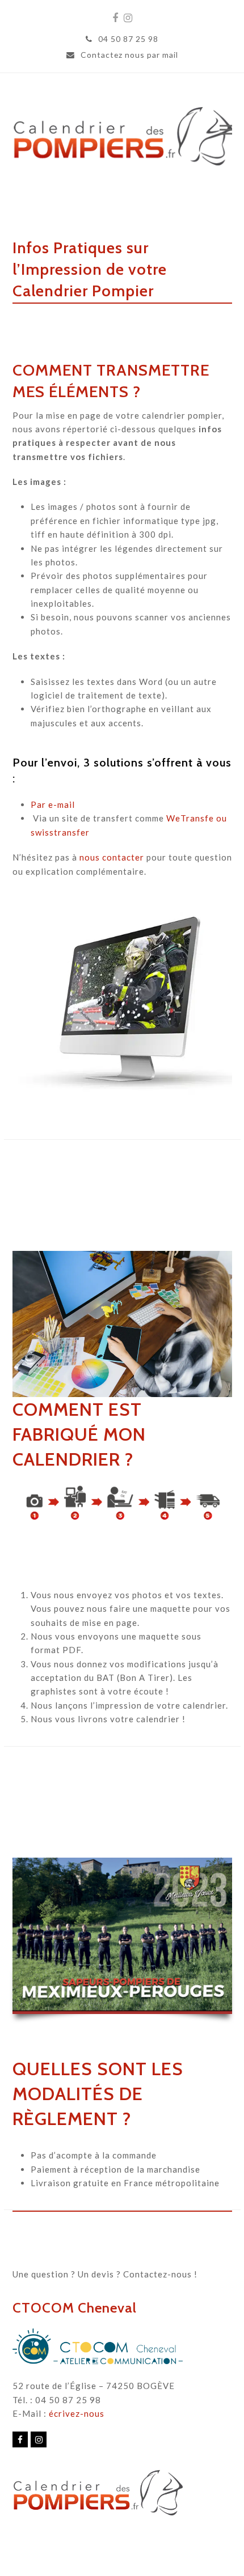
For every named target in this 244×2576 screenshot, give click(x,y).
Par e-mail (53, 804)
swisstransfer (60, 832)
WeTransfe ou (197, 818)
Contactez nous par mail (129, 55)
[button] (226, 129)
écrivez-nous (77, 2413)
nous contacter (112, 857)
